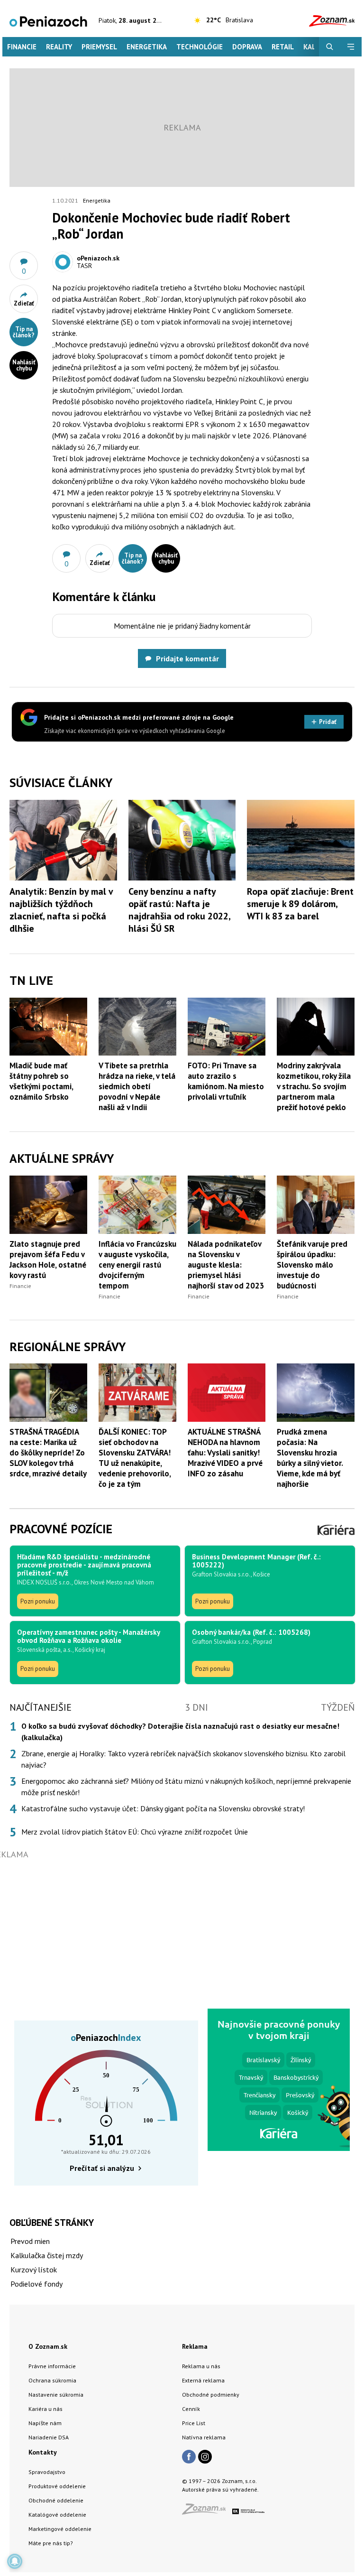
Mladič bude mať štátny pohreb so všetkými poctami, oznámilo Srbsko (41, 1081)
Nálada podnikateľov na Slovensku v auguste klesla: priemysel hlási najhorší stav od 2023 (226, 1265)
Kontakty (43, 2452)
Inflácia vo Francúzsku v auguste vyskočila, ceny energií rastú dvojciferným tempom (137, 1265)
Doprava (247, 47)
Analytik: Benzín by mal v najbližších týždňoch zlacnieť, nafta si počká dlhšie (61, 910)
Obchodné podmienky (211, 2395)
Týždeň (338, 1707)
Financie (22, 47)
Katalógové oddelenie (57, 2515)
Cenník (191, 2409)
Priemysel (99, 47)
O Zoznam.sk (48, 2346)
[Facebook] (189, 2457)
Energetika (147, 47)
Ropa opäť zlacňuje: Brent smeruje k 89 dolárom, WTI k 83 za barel (300, 904)
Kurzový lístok (34, 2270)
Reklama (195, 2346)
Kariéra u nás (45, 2409)
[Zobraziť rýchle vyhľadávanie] (330, 47)
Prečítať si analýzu (102, 2168)
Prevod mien (30, 2241)
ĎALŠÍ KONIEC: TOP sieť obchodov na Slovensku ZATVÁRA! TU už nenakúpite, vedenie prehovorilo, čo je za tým (135, 1458)
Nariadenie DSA (49, 2437)
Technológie (200, 47)
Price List (194, 2423)
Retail (283, 47)
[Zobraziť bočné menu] (351, 47)
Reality (59, 47)
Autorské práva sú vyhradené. (220, 2489)
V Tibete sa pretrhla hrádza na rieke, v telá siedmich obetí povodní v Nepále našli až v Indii (137, 1086)
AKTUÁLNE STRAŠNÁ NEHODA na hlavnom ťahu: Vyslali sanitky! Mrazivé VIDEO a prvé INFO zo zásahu (225, 1453)
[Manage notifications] (15, 2561)
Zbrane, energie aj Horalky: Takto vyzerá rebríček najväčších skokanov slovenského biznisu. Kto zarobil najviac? (183, 1759)
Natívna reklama (204, 2437)
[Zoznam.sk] (207, 2512)
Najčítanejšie (41, 1707)
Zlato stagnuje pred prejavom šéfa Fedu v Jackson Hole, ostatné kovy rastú (48, 1260)
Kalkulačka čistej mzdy (47, 2255)
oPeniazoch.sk (98, 258)
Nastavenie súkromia (56, 2395)
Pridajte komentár (187, 658)
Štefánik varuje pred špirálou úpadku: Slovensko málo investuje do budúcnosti (312, 1265)
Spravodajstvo (47, 2472)
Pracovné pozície (61, 1529)
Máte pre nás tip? (51, 2543)
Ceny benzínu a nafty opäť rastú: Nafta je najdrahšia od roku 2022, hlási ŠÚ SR (179, 910)
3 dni (196, 1707)
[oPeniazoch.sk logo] (48, 21)
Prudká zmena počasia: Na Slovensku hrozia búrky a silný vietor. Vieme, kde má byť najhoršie (310, 1458)
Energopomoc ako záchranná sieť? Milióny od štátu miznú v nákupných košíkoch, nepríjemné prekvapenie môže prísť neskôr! (186, 1787)
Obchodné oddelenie (56, 2500)
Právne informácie (52, 2366)
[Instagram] (205, 2457)
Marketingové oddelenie (60, 2529)
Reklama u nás (201, 2366)
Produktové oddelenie (57, 2486)
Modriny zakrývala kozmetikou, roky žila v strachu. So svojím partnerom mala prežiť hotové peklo (314, 1086)
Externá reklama (203, 2380)
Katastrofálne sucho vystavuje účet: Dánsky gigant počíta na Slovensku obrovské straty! (163, 1808)
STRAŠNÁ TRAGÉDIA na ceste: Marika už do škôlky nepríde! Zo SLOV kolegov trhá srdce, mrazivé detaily (48, 1453)
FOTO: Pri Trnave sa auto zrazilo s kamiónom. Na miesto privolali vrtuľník (226, 1081)
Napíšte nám (45, 2423)
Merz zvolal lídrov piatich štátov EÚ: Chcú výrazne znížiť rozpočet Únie (135, 1832)
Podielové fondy (36, 2284)
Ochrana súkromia (52, 2380)
